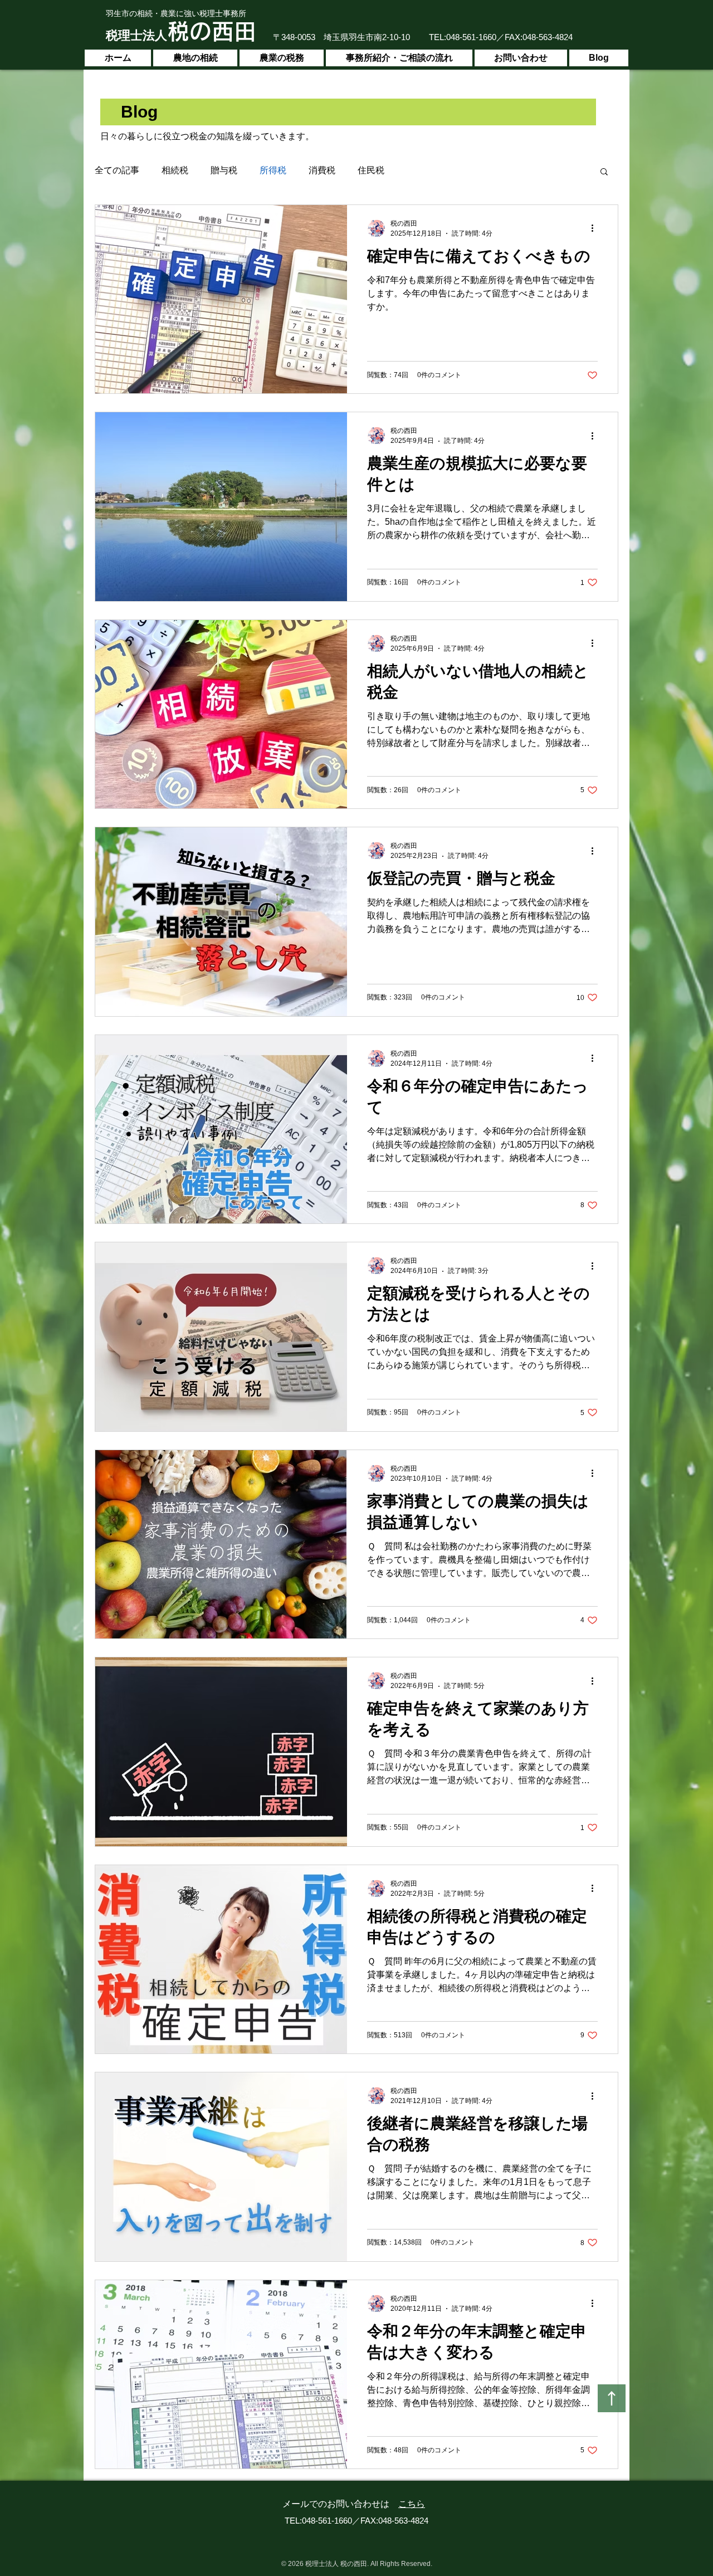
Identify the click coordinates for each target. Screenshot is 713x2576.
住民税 (371, 170)
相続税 (175, 170)
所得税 (273, 170)
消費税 (322, 170)
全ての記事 (117, 170)
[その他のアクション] (596, 228)
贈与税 (224, 170)
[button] (604, 172)
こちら (412, 2504)
